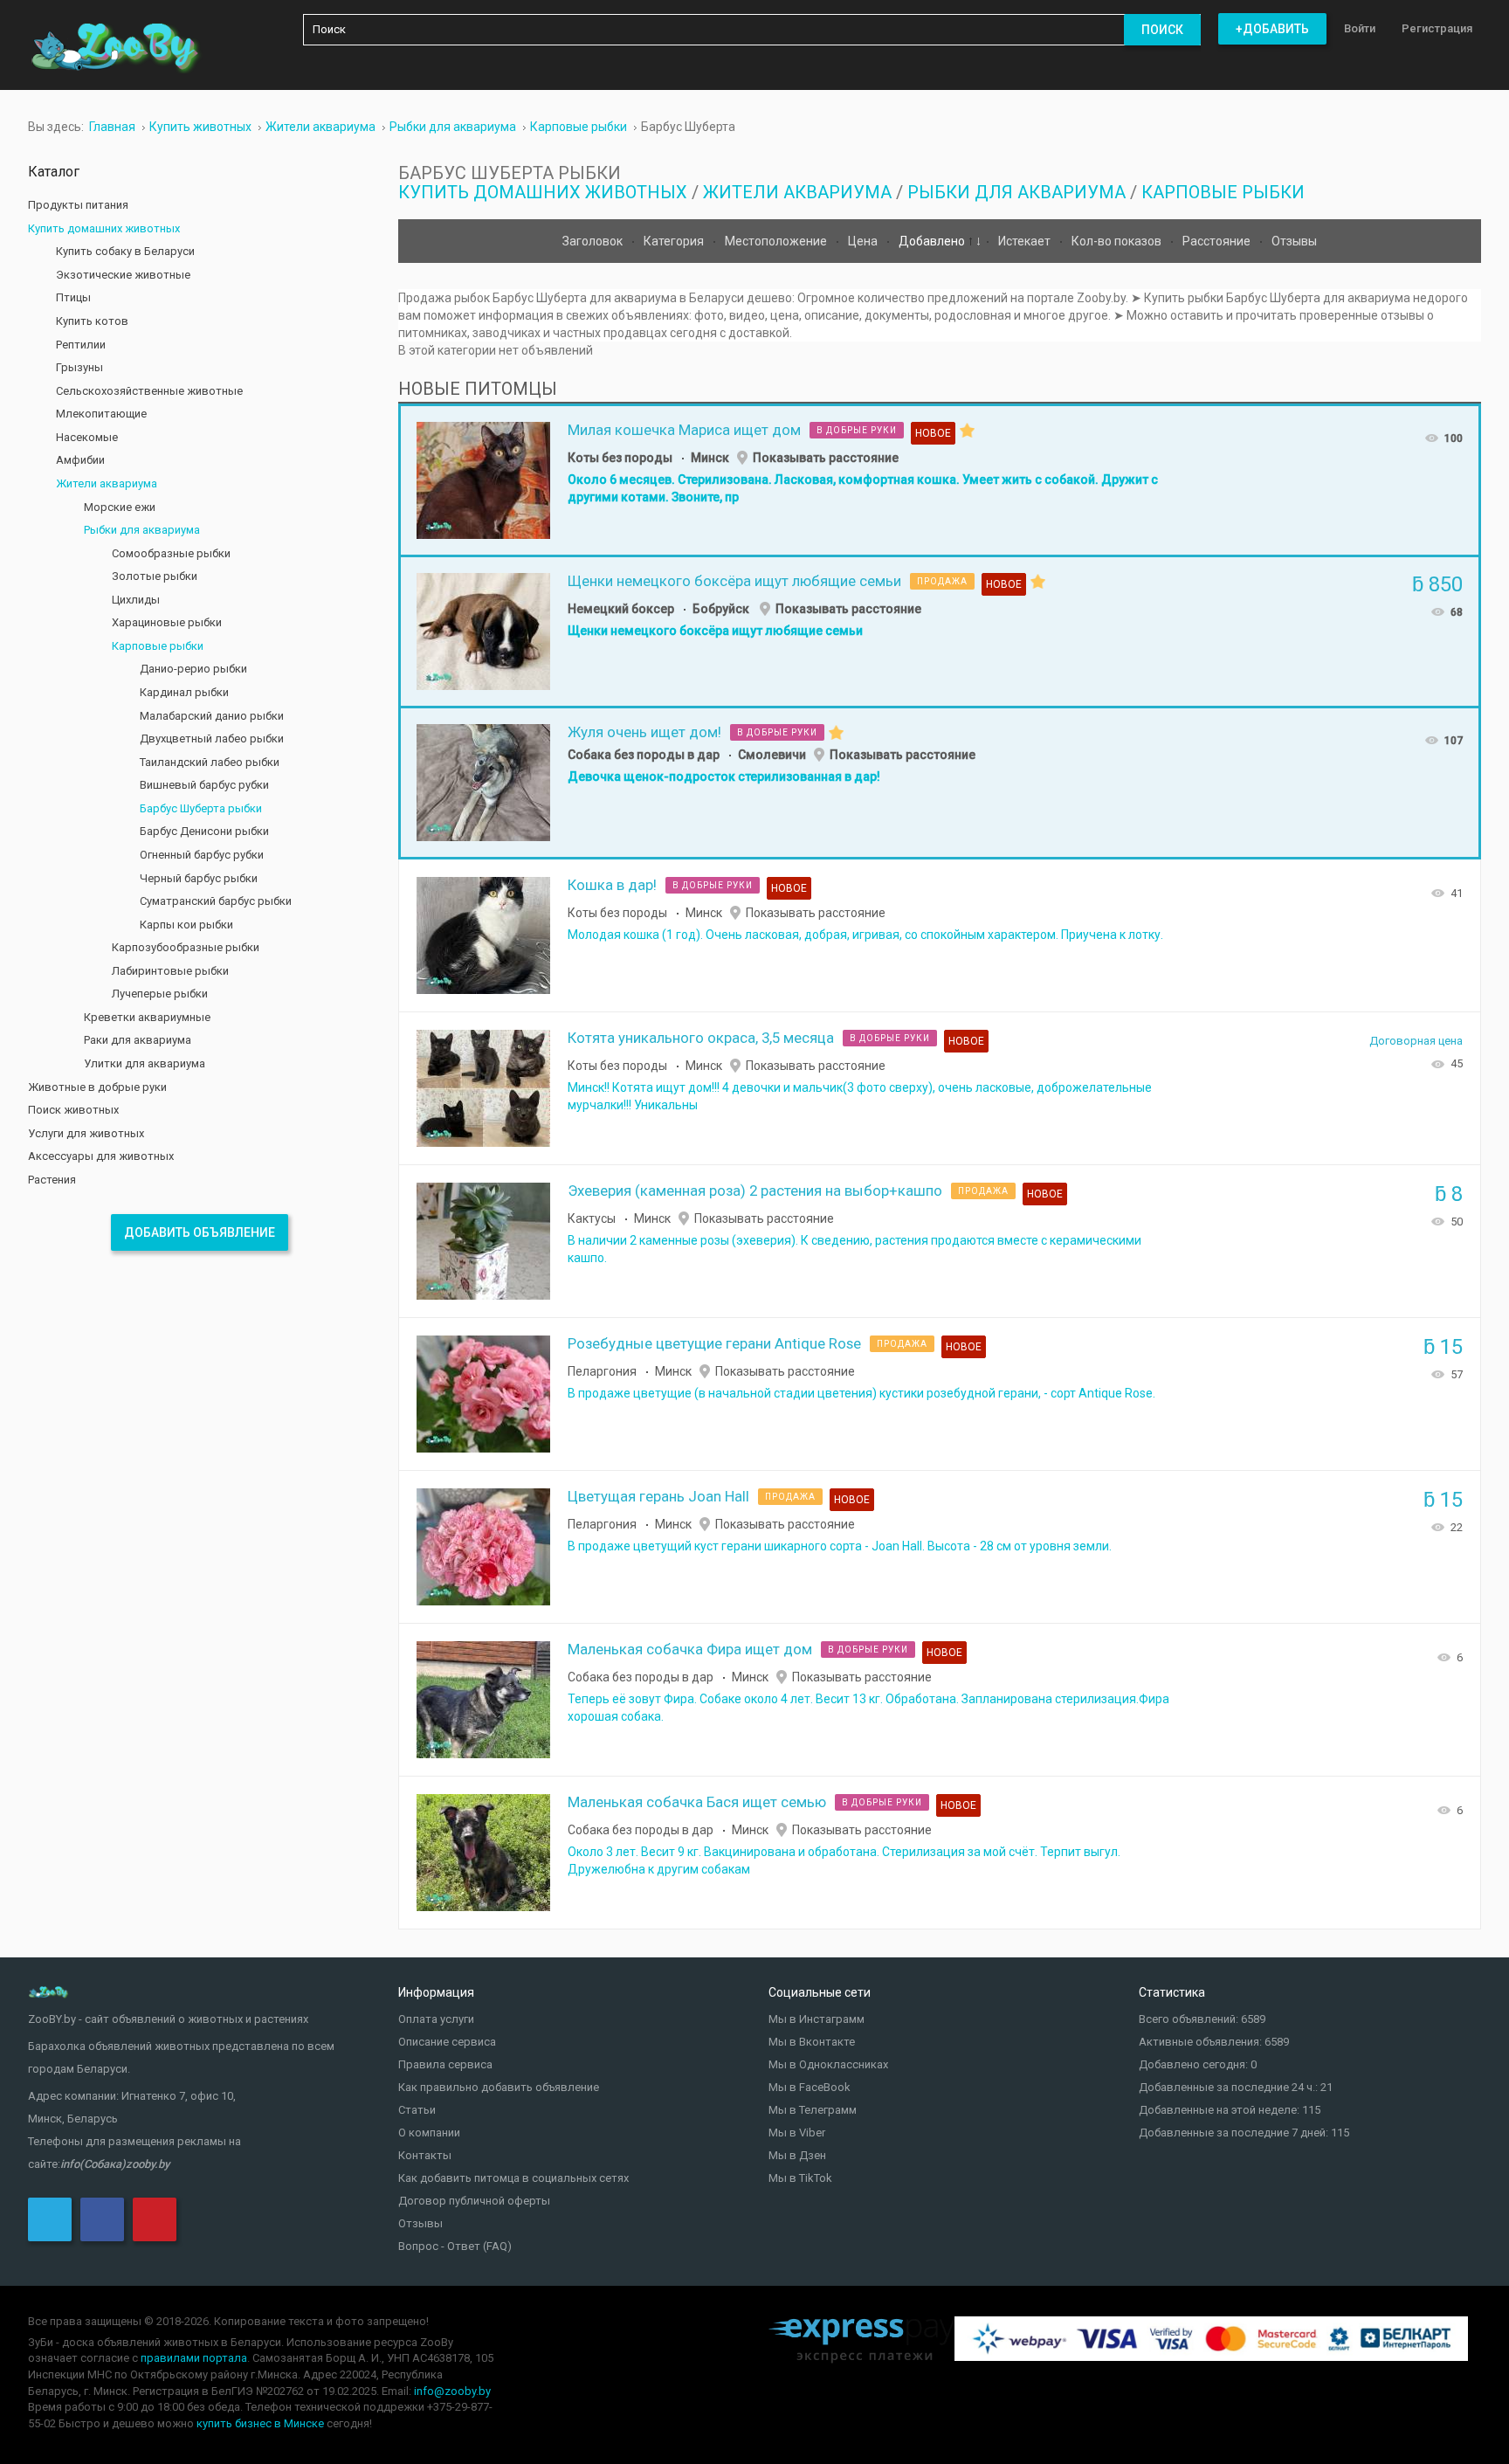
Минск (710, 458)
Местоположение (777, 241)
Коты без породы (620, 458)
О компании (429, 2133)
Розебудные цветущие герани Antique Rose (714, 1343)
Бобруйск (722, 609)
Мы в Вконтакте (812, 2042)
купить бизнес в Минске (260, 2423)
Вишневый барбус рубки (204, 785)
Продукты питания (78, 205)
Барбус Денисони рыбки (204, 831)
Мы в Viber (797, 2133)
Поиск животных (73, 1110)
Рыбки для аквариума (1016, 192)
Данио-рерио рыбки (193, 669)
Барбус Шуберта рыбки (201, 808)
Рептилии (81, 345)
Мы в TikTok (800, 2178)
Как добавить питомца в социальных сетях (513, 2178)
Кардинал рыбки (184, 692)
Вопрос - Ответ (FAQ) (455, 2246)
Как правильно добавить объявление (499, 2087)
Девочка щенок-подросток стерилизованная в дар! (724, 776)
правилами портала (194, 2358)
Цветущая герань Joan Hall (658, 1496)
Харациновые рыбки (167, 622)
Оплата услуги (436, 2019)
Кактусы (592, 1218)
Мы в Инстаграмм (817, 2019)
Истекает (1026, 241)
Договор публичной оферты (474, 2201)
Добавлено (933, 241)
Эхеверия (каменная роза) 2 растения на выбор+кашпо (755, 1191)
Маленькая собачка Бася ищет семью (697, 1802)
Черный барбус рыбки (199, 878)
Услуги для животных (86, 1133)
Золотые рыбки (155, 576)
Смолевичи (772, 755)
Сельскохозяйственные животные (149, 391)
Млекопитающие (101, 414)
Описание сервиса (447, 2042)
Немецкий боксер (621, 609)
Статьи (417, 2110)
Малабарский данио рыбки (212, 716)
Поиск (1162, 30)
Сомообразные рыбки (171, 553)
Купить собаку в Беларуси (125, 251)
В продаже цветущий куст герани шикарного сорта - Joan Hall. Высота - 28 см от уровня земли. (840, 1546)
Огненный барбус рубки (202, 855)
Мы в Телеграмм (813, 2110)
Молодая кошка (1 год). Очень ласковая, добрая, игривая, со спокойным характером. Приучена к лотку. (865, 935)
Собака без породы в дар (644, 755)
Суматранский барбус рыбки (216, 901)
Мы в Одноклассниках (828, 2064)
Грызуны (79, 367)
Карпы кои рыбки (186, 925)
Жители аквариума (797, 192)
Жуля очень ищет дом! (644, 732)
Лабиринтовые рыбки (170, 971)
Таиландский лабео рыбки (210, 762)
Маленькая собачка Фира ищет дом (690, 1649)
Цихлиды (136, 600)
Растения (52, 1180)
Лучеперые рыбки (160, 994)
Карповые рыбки (1223, 192)
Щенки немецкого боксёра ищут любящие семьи (734, 581)
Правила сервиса (445, 2064)
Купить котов (92, 321)
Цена (864, 241)
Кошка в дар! (612, 885)
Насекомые (87, 437)
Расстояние (1218, 241)
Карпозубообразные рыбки (186, 947)
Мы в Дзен (797, 2155)
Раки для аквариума (138, 1040)
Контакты (425, 2155)
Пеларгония (602, 1371)
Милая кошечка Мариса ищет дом (684, 430)
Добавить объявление (200, 1232)
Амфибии (80, 460)
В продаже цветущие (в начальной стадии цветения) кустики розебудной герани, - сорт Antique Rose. (861, 1393)
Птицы (73, 297)
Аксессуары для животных (101, 1156)
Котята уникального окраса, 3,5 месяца (701, 1038)
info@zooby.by (452, 2391)
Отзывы (1294, 241)
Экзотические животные (123, 275)
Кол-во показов (1118, 241)
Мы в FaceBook (810, 2087)
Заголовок (594, 241)
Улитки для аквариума (145, 1063)
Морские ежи (120, 507)
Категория (675, 241)
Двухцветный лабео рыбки (212, 739)
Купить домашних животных (543, 192)
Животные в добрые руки (97, 1087)
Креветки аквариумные (147, 1017)
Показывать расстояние (826, 458)
